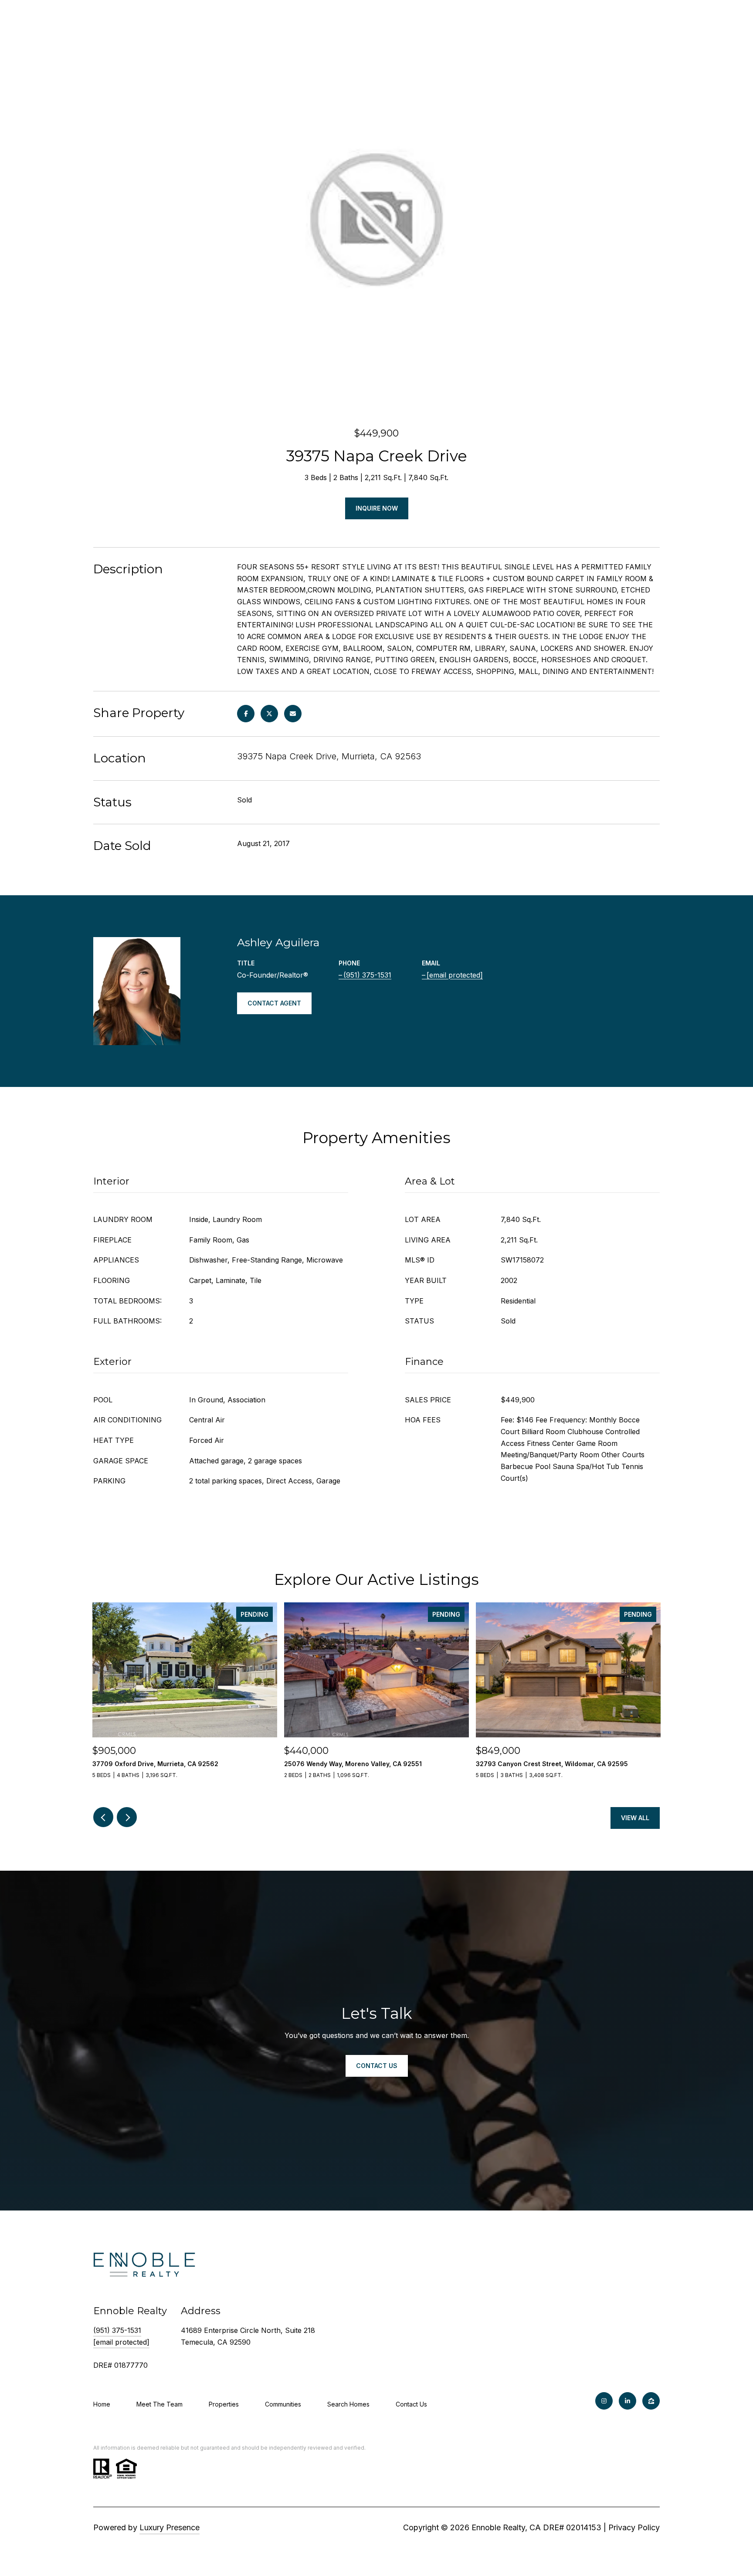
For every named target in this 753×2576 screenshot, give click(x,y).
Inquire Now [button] (377, 508)
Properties (224, 2404)
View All (635, 1818)
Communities (283, 2404)
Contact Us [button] (377, 2066)
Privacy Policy (634, 2527)
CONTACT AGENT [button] (274, 1003)
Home (102, 2404)
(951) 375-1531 (367, 975)
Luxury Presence (170, 2527)
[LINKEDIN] (627, 2401)
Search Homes (348, 2404)
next (127, 1817)
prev (103, 1817)
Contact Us (411, 2404)
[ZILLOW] (651, 2401)
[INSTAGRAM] (604, 2401)
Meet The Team (159, 2404)
